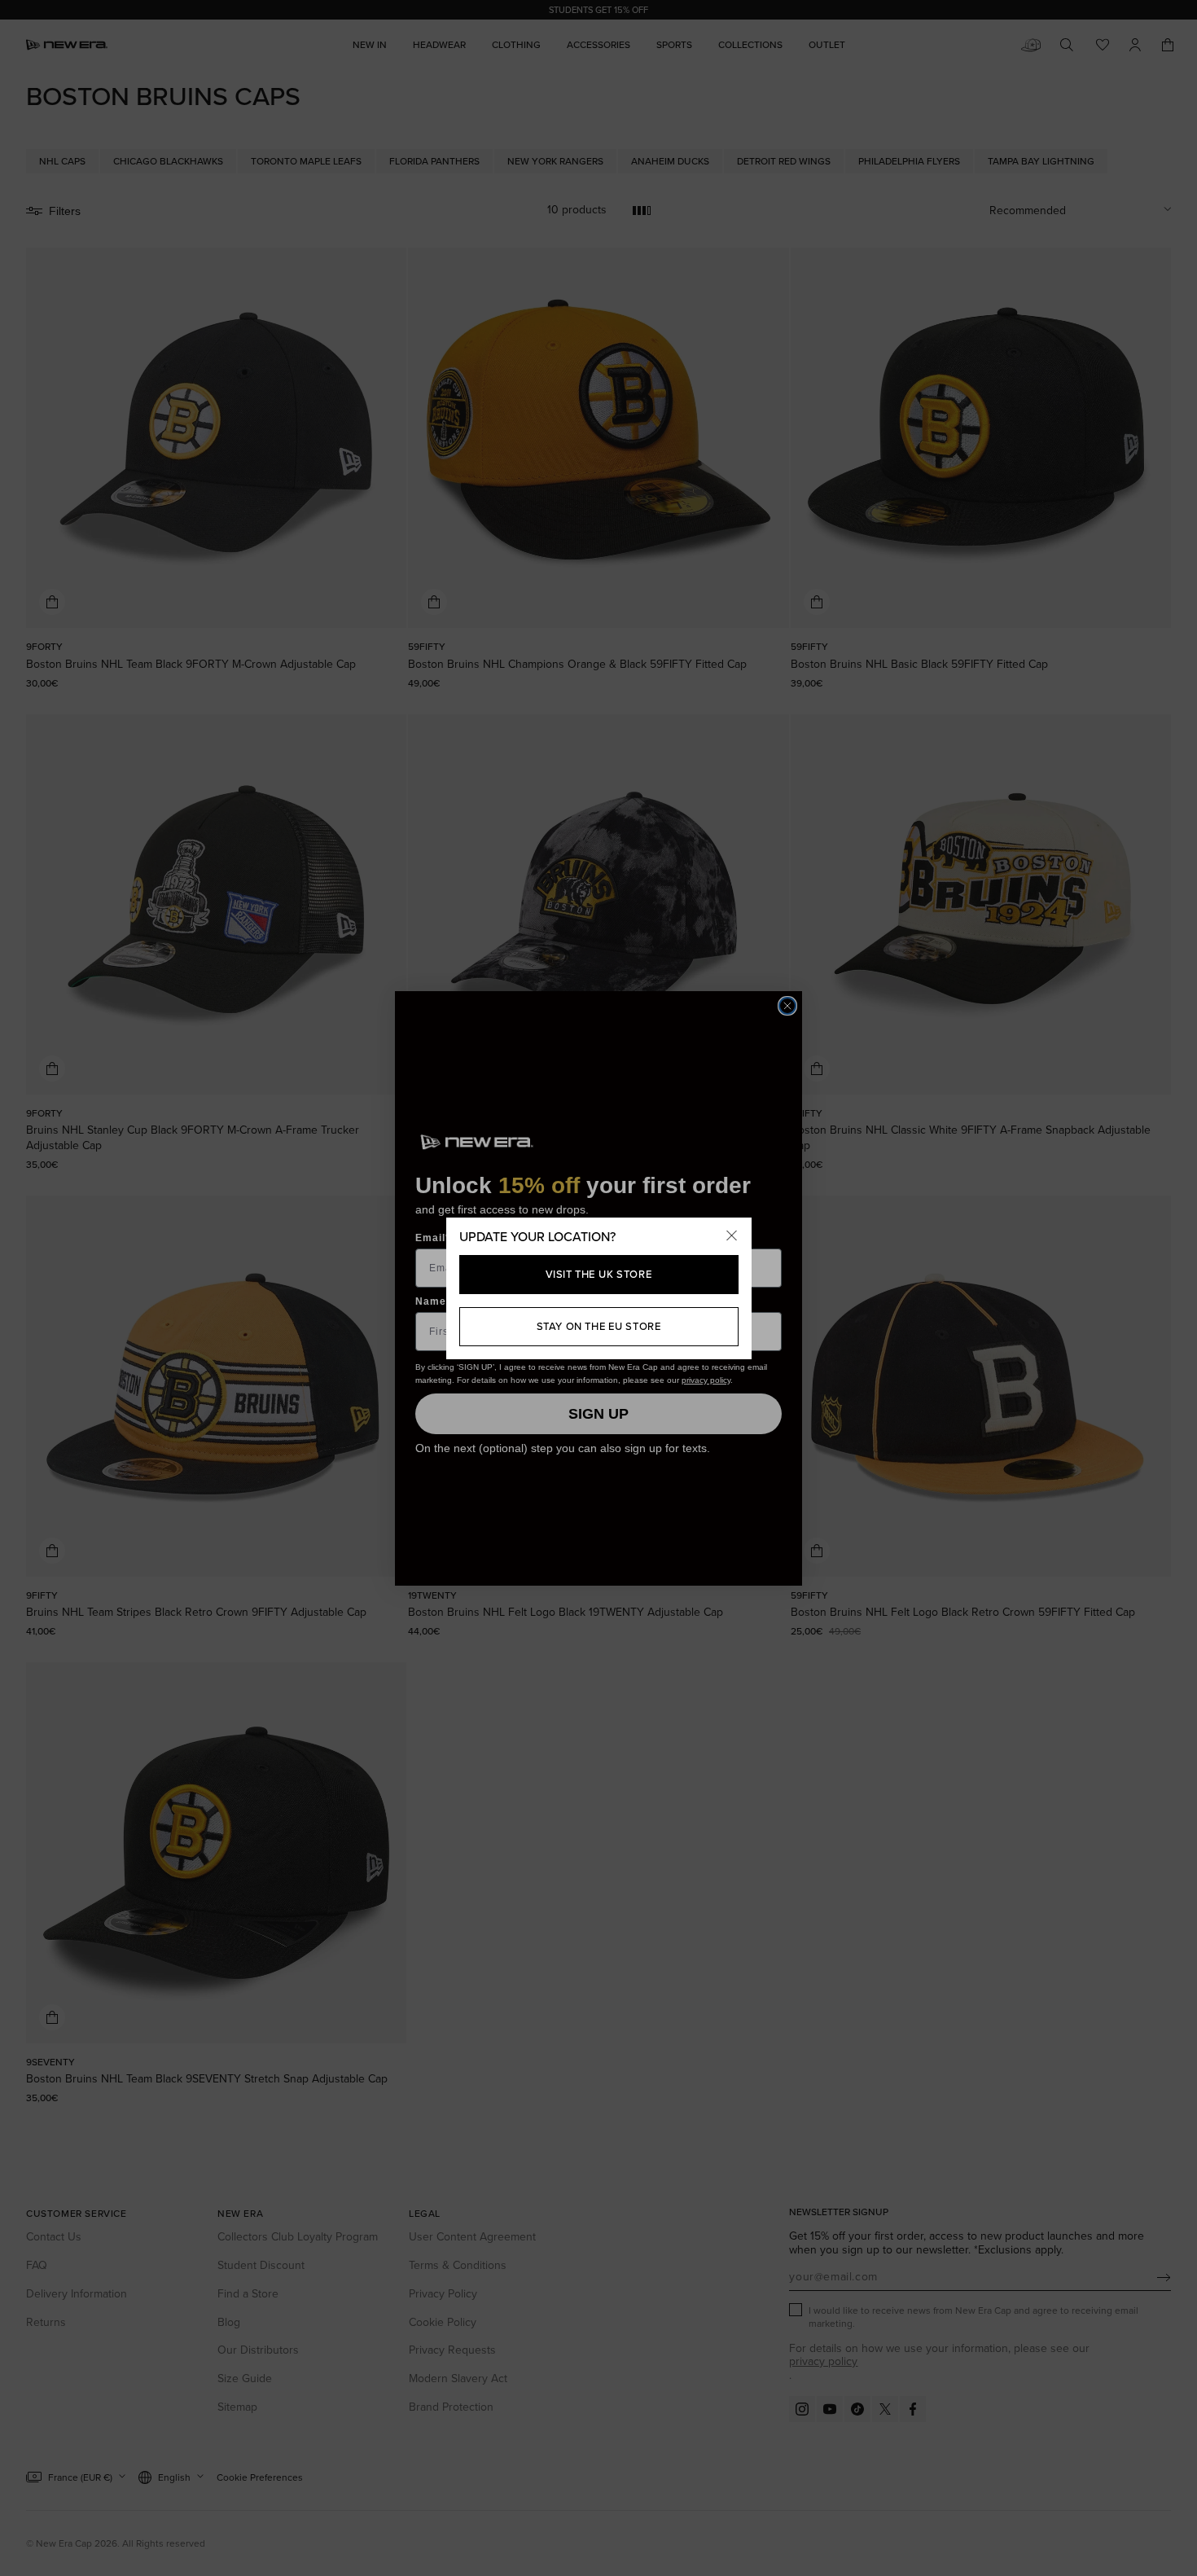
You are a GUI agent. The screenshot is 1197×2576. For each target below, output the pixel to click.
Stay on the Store (599, 1326)
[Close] (732, 1237)
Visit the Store (599, 1274)
